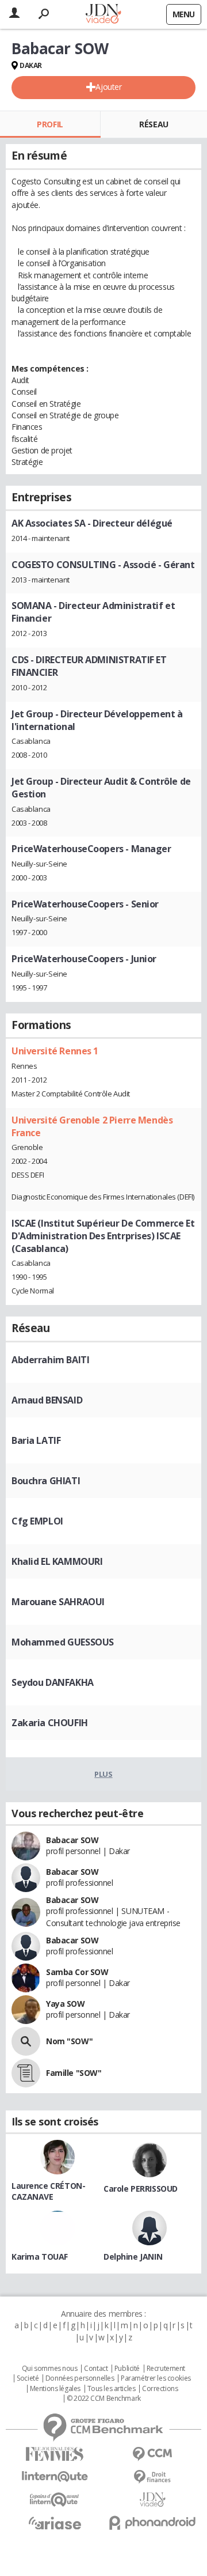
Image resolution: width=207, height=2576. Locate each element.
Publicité (127, 2369)
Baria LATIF (36, 1440)
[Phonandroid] (152, 2523)
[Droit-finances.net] (152, 2477)
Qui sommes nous (50, 2369)
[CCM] (152, 2454)
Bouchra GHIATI (46, 1481)
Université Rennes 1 (55, 1051)
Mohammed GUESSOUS (63, 1642)
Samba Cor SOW (77, 1972)
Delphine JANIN (133, 2257)
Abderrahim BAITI (50, 1360)
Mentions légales (55, 2389)
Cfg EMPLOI (37, 1521)
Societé (28, 2378)
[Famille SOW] (26, 2073)
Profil (50, 124)
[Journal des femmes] (55, 2454)
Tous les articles (112, 2389)
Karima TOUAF (40, 2257)
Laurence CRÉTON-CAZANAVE (48, 2191)
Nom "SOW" (69, 2041)
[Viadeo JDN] (152, 2500)
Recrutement (166, 2369)
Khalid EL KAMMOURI (57, 1561)
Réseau (154, 124)
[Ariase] (55, 2523)
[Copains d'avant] (55, 2500)
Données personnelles (80, 2378)
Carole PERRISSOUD (141, 2189)
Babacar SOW (72, 1840)
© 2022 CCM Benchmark (104, 2399)
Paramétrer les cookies (156, 2378)
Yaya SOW (66, 2004)
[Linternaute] (55, 2477)
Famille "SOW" (74, 2073)
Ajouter (108, 87)
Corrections (160, 2389)
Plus (103, 1774)
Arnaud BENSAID (47, 1400)
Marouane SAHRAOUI (58, 1602)
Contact (96, 2369)
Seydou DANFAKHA (53, 1682)
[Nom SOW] (26, 2041)
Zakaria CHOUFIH (50, 1723)
